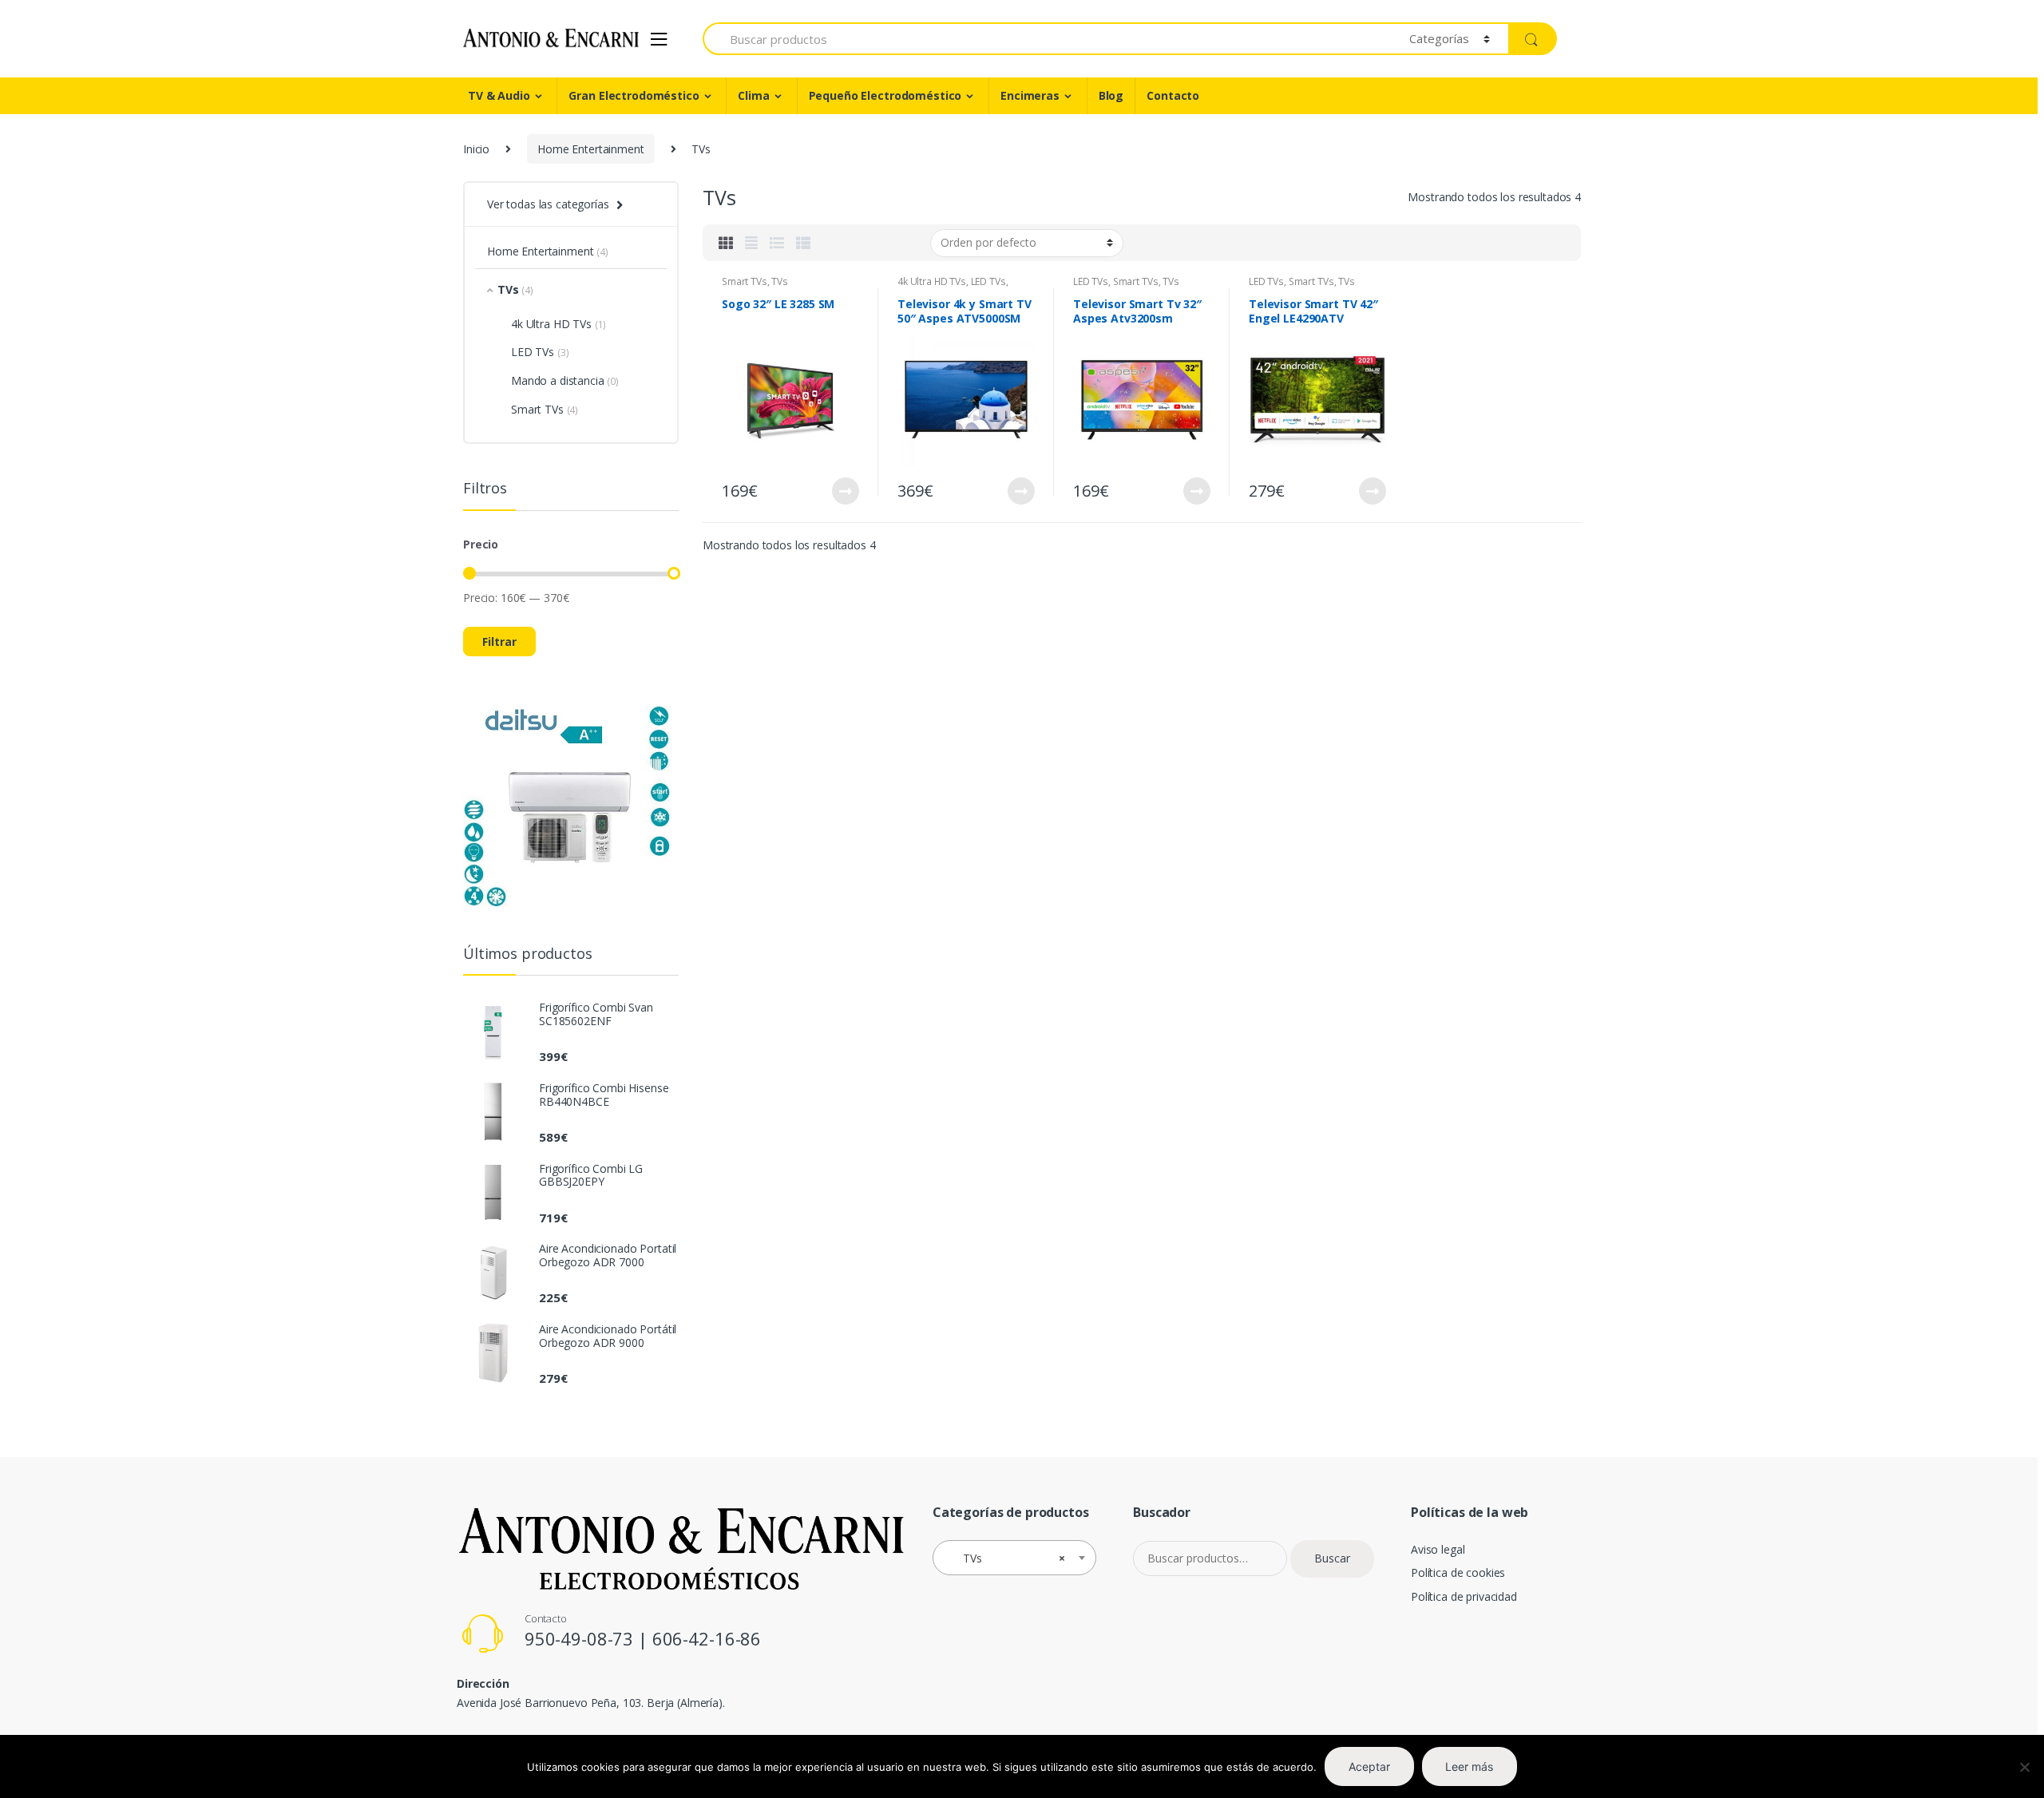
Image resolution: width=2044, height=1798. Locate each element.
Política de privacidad (1464, 1596)
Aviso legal (1438, 1549)
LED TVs (988, 281)
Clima (753, 95)
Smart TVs (745, 281)
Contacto (1173, 95)
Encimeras (1030, 95)
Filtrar (499, 642)
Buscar (1332, 1558)
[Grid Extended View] (751, 243)
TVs (780, 281)
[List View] (777, 243)
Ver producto (845, 491)
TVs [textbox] (1010, 1558)
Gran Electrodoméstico (634, 95)
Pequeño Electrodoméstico (885, 95)
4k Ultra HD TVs (932, 281)
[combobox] (1014, 1558)
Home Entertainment (590, 149)
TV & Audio (499, 95)
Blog (1111, 95)
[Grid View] (726, 243)
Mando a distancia (558, 380)
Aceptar (1369, 1766)
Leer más (1469, 1766)
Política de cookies (1458, 1572)
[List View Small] (803, 243)
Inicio (476, 149)
